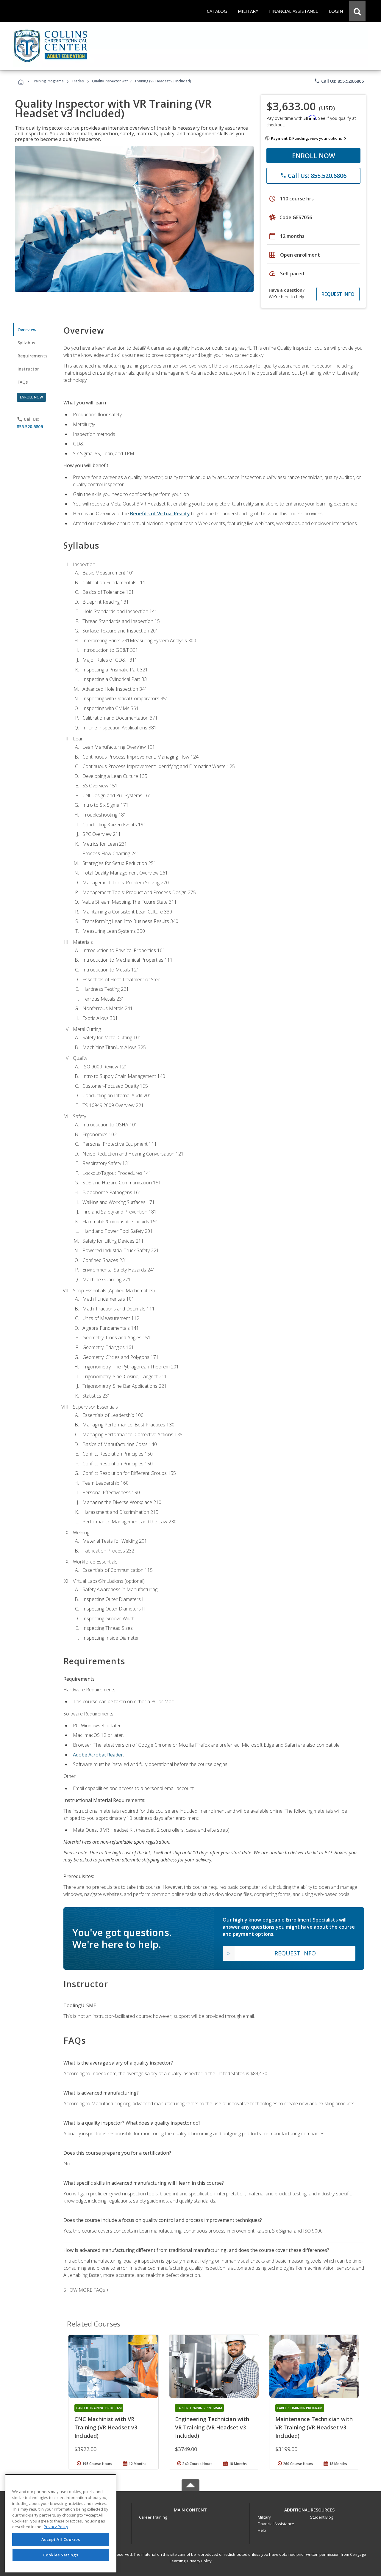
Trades (78, 81)
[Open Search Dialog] (357, 11)
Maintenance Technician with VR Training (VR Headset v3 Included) (314, 2427)
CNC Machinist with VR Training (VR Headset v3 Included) (106, 2427)
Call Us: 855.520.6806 (339, 81)
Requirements (32, 356)
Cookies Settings (61, 2555)
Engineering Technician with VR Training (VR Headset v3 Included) (212, 2427)
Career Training (153, 2517)
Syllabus (26, 343)
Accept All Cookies (61, 2539)
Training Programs (48, 81)
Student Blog (322, 2517)
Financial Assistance (276, 2524)
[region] (61, 2523)
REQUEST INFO (338, 294)
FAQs (23, 382)
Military (264, 2517)
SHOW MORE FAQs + (86, 2290)
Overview (27, 330)
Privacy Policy (199, 2561)
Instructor (28, 369)
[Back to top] (190, 2509)
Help (262, 2530)
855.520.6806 (30, 427)
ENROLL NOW (314, 156)
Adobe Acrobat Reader (98, 1755)
